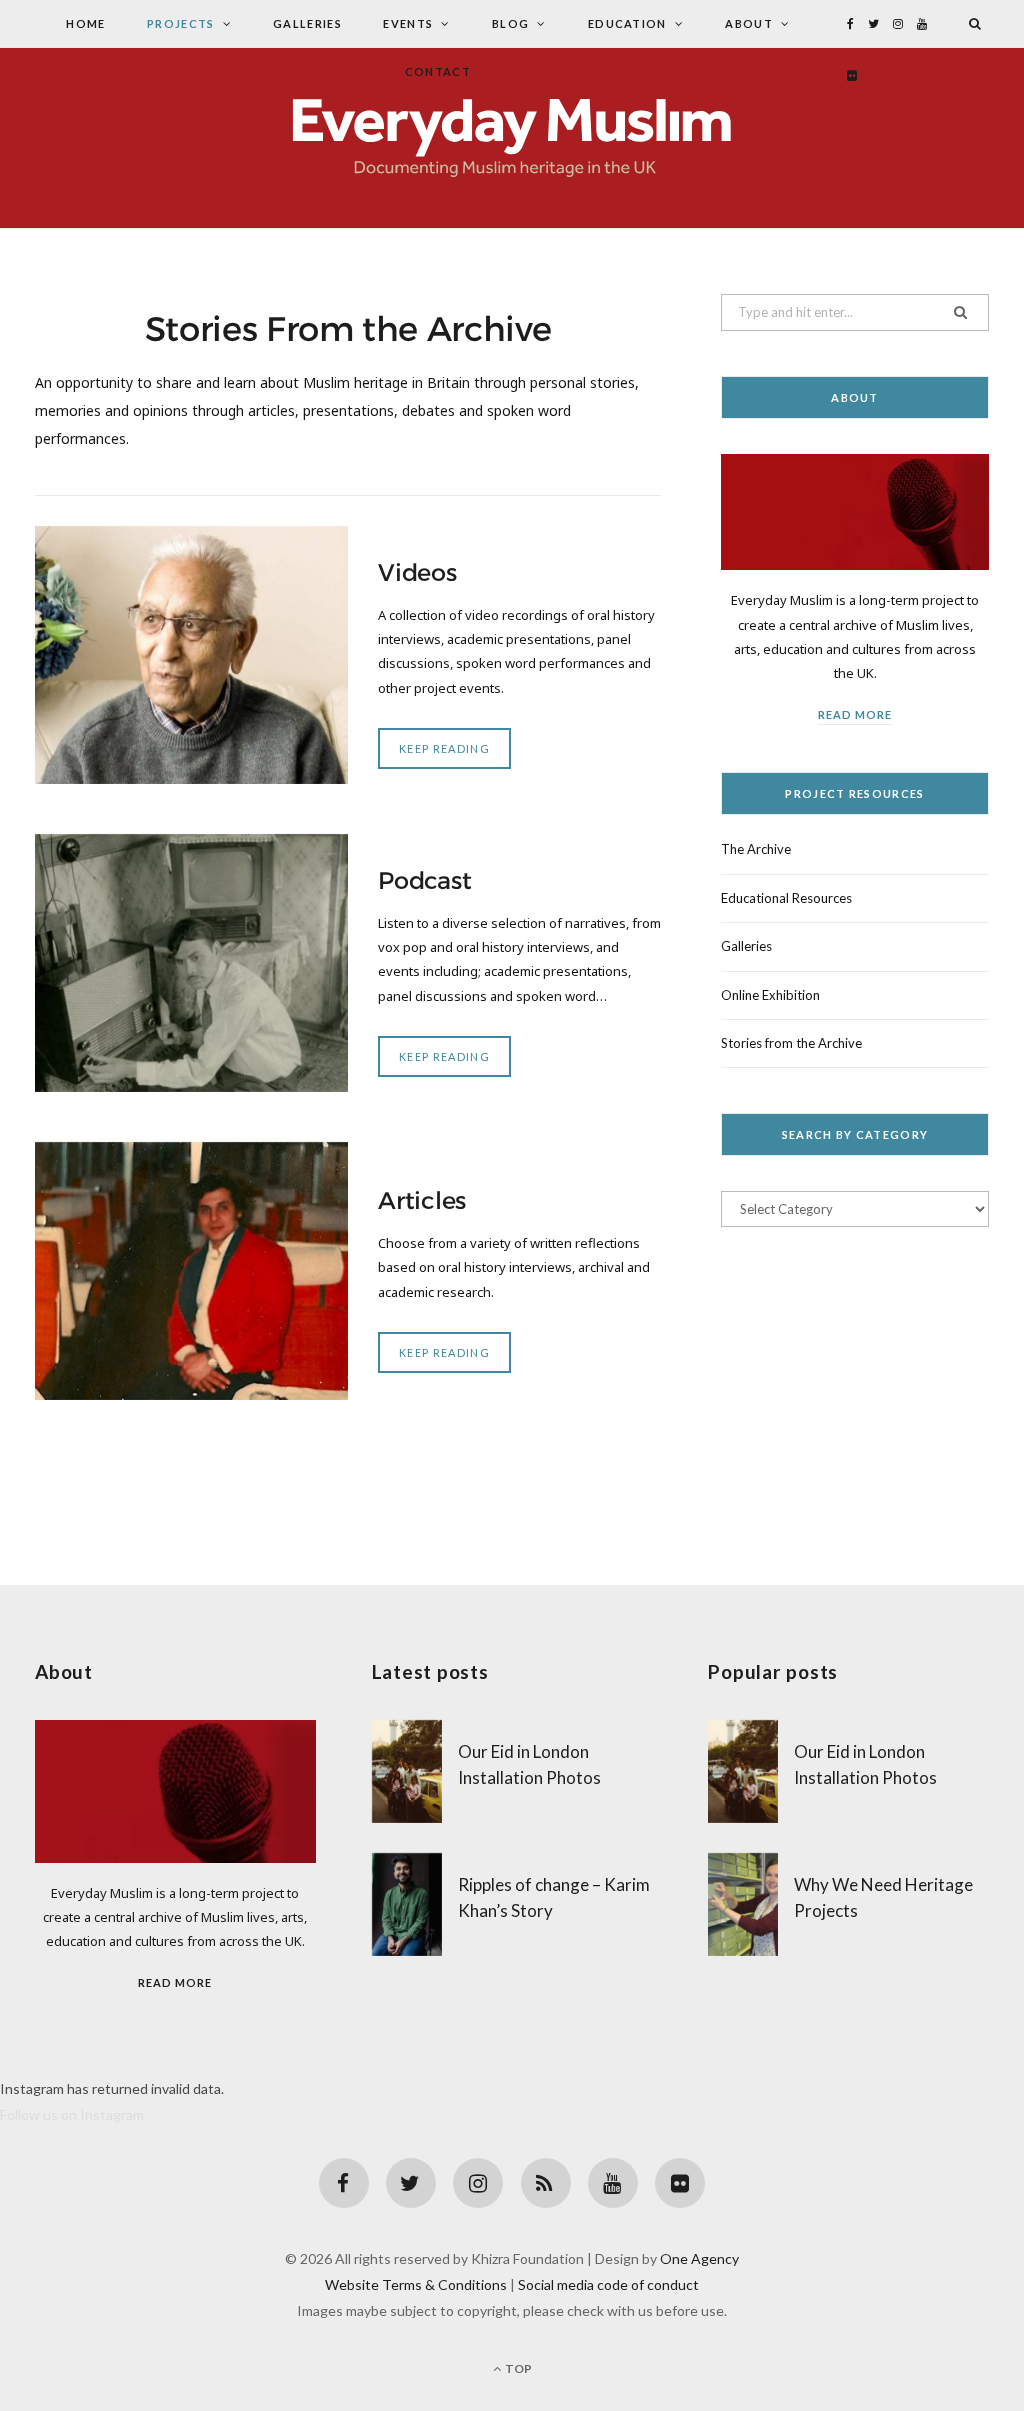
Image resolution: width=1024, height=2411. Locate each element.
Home (85, 23)
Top (517, 2368)
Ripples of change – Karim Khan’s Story (554, 1897)
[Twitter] (411, 2183)
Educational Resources (786, 898)
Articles (422, 1201)
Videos (417, 573)
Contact (438, 71)
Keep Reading (444, 748)
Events (408, 23)
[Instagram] (478, 2183)
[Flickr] (680, 2183)
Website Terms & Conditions (416, 2284)
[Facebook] (344, 2183)
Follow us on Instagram (72, 2114)
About (749, 23)
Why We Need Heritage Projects (883, 1897)
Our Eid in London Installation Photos (529, 1764)
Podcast (424, 881)
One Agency (699, 2258)
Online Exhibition (770, 995)
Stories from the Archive (791, 1043)
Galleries (307, 23)
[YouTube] (613, 2183)
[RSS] (546, 2183)
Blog (510, 23)
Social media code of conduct (608, 2284)
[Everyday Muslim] (512, 138)
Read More (855, 714)
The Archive (756, 849)
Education (627, 23)
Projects (181, 23)
